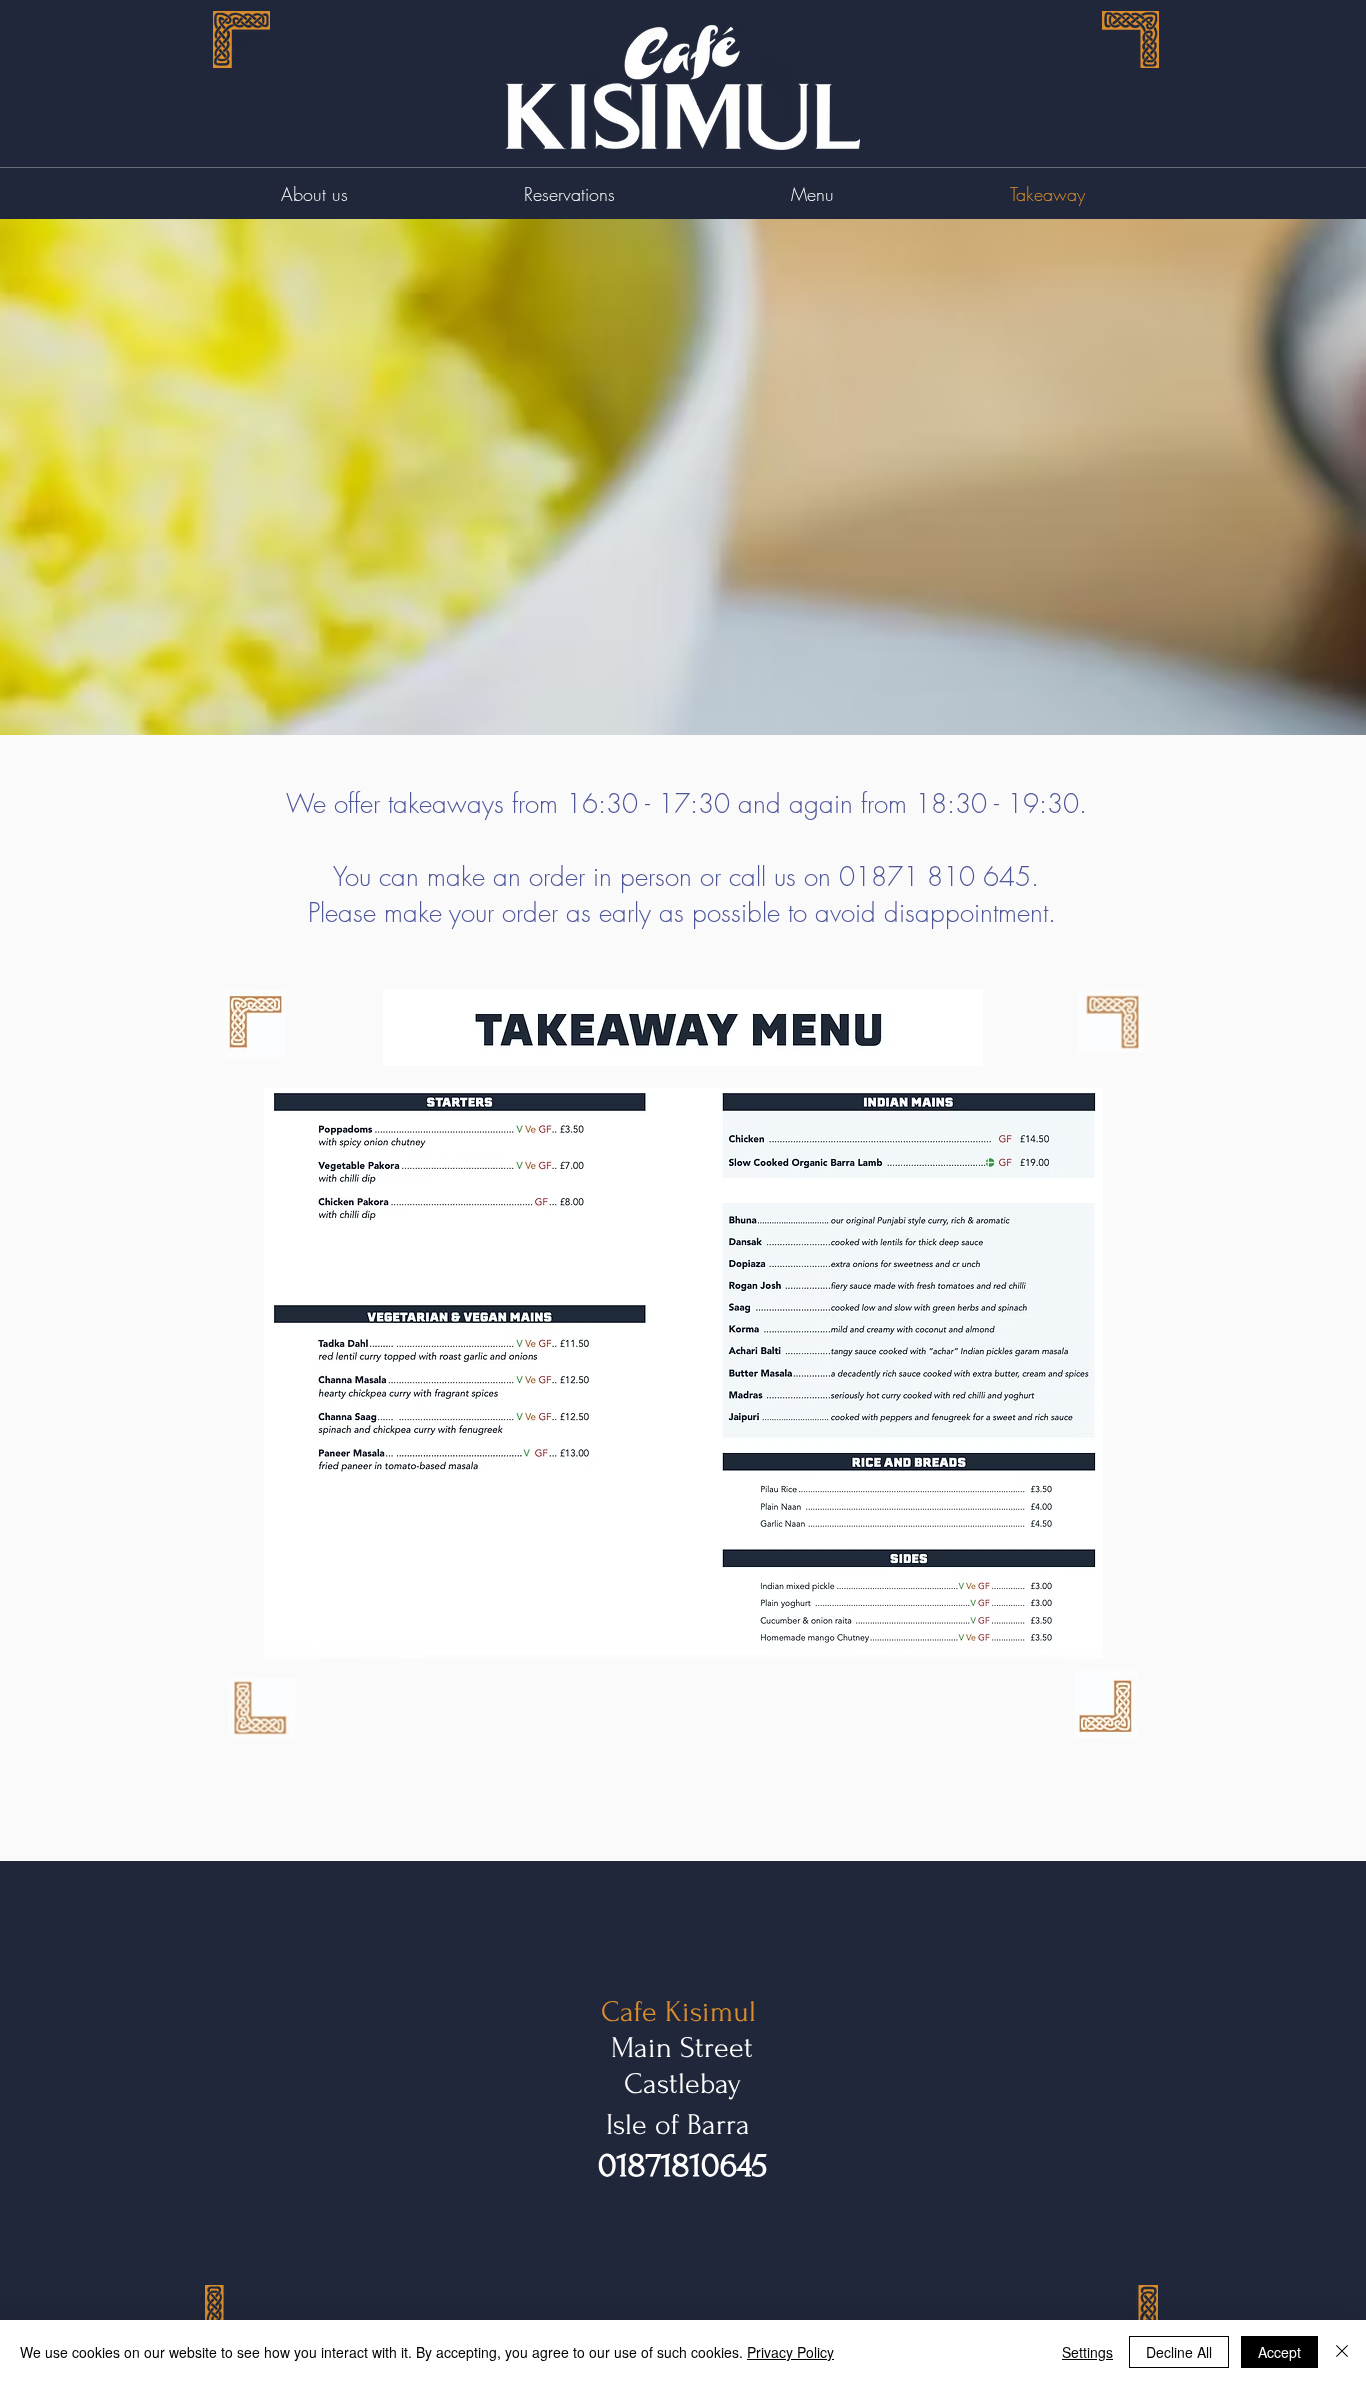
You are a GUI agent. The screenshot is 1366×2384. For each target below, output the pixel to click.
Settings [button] (1087, 2352)
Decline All (1179, 2352)
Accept (1279, 2352)
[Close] (1342, 2352)
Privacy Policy (790, 2352)
